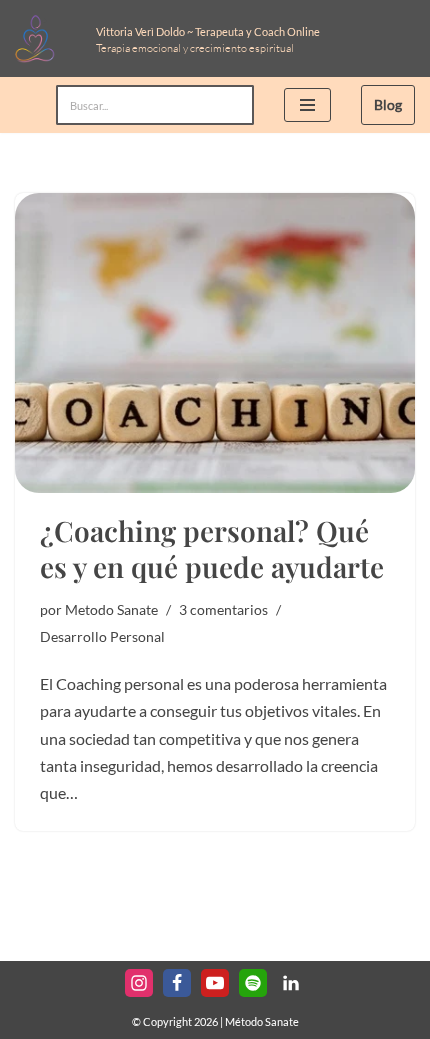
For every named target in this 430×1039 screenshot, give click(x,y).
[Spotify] (253, 983)
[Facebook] (177, 983)
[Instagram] (139, 983)
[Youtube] (215, 983)
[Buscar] (231, 105)
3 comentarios (223, 609)
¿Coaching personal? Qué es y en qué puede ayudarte (212, 548)
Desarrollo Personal (102, 636)
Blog (388, 104)
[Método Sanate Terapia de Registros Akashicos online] (40, 38)
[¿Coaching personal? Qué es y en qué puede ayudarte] (215, 343)
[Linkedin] (291, 983)
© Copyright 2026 (175, 1021)
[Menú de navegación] (307, 105)
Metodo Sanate (111, 609)
